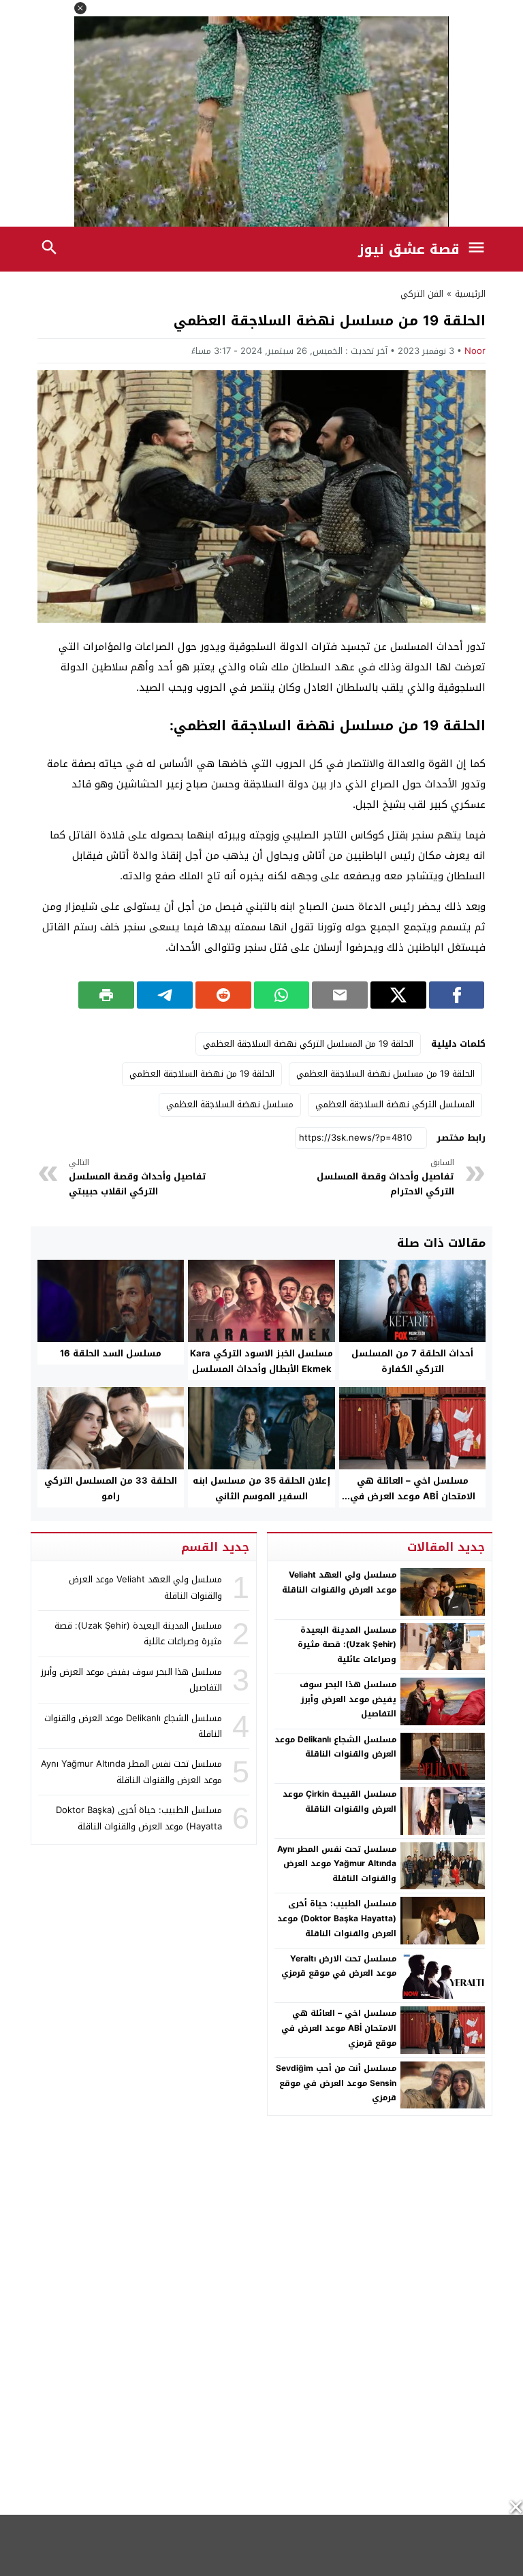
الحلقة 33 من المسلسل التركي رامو (111, 1488)
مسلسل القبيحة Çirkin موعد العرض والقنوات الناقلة (339, 1801)
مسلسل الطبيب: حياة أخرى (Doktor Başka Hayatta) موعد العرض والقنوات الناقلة (337, 1918)
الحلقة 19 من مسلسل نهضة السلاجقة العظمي (385, 1074)
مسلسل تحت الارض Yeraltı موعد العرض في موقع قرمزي (339, 1966)
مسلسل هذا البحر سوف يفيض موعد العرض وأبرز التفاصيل (348, 1699)
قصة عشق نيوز (409, 249)
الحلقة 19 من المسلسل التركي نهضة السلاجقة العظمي (308, 1044)
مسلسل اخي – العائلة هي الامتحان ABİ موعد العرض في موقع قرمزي (413, 1496)
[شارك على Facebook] (457, 995)
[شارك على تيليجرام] (165, 995)
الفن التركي (422, 294)
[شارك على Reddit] (223, 995)
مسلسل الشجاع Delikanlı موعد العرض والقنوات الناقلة (335, 1747)
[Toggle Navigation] (480, 249)
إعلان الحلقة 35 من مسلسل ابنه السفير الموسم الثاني (261, 1488)
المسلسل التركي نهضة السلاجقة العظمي (395, 1104)
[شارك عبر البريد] (340, 995)
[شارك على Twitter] (398, 995)
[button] (80, 8)
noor (475, 351)
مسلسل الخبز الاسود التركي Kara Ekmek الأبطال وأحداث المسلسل (261, 1361)
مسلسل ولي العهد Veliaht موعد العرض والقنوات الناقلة (339, 1582)
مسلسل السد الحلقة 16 (111, 1353)
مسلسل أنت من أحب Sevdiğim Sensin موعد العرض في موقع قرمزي (336, 2083)
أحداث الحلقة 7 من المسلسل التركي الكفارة (412, 1361)
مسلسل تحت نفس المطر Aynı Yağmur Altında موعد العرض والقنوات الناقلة (337, 1864)
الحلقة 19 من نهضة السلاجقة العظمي (202, 1074)
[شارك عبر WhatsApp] (282, 995)
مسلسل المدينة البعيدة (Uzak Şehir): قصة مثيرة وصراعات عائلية (347, 1645)
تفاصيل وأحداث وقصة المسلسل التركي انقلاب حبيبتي (138, 1178)
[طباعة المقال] (106, 995)
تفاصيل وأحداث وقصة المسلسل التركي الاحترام (385, 1178)
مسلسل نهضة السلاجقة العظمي (230, 1104)
